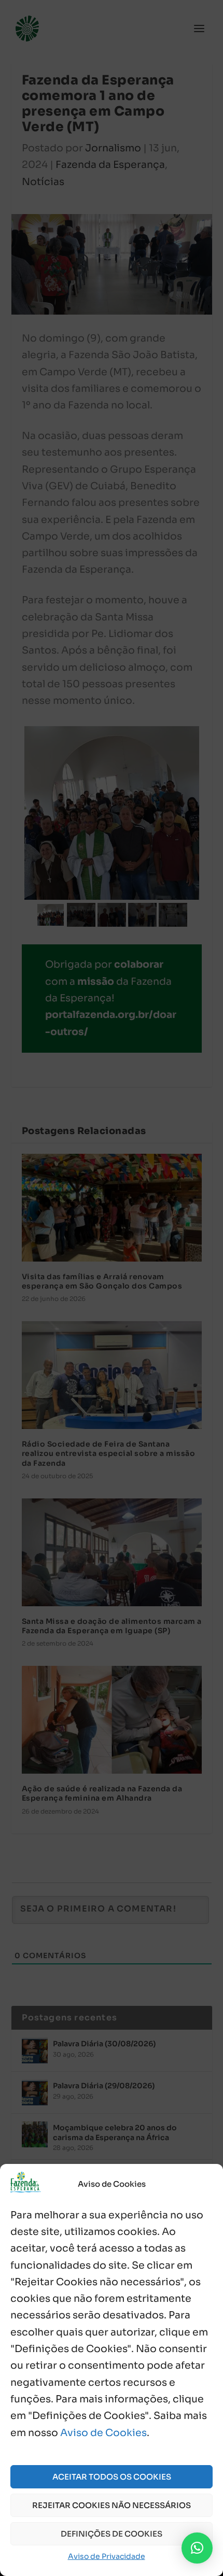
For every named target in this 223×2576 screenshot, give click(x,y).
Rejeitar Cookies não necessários (112, 2505)
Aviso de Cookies (103, 2433)
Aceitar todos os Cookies (112, 2477)
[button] (197, 2548)
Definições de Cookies (112, 2534)
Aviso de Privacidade (107, 2556)
